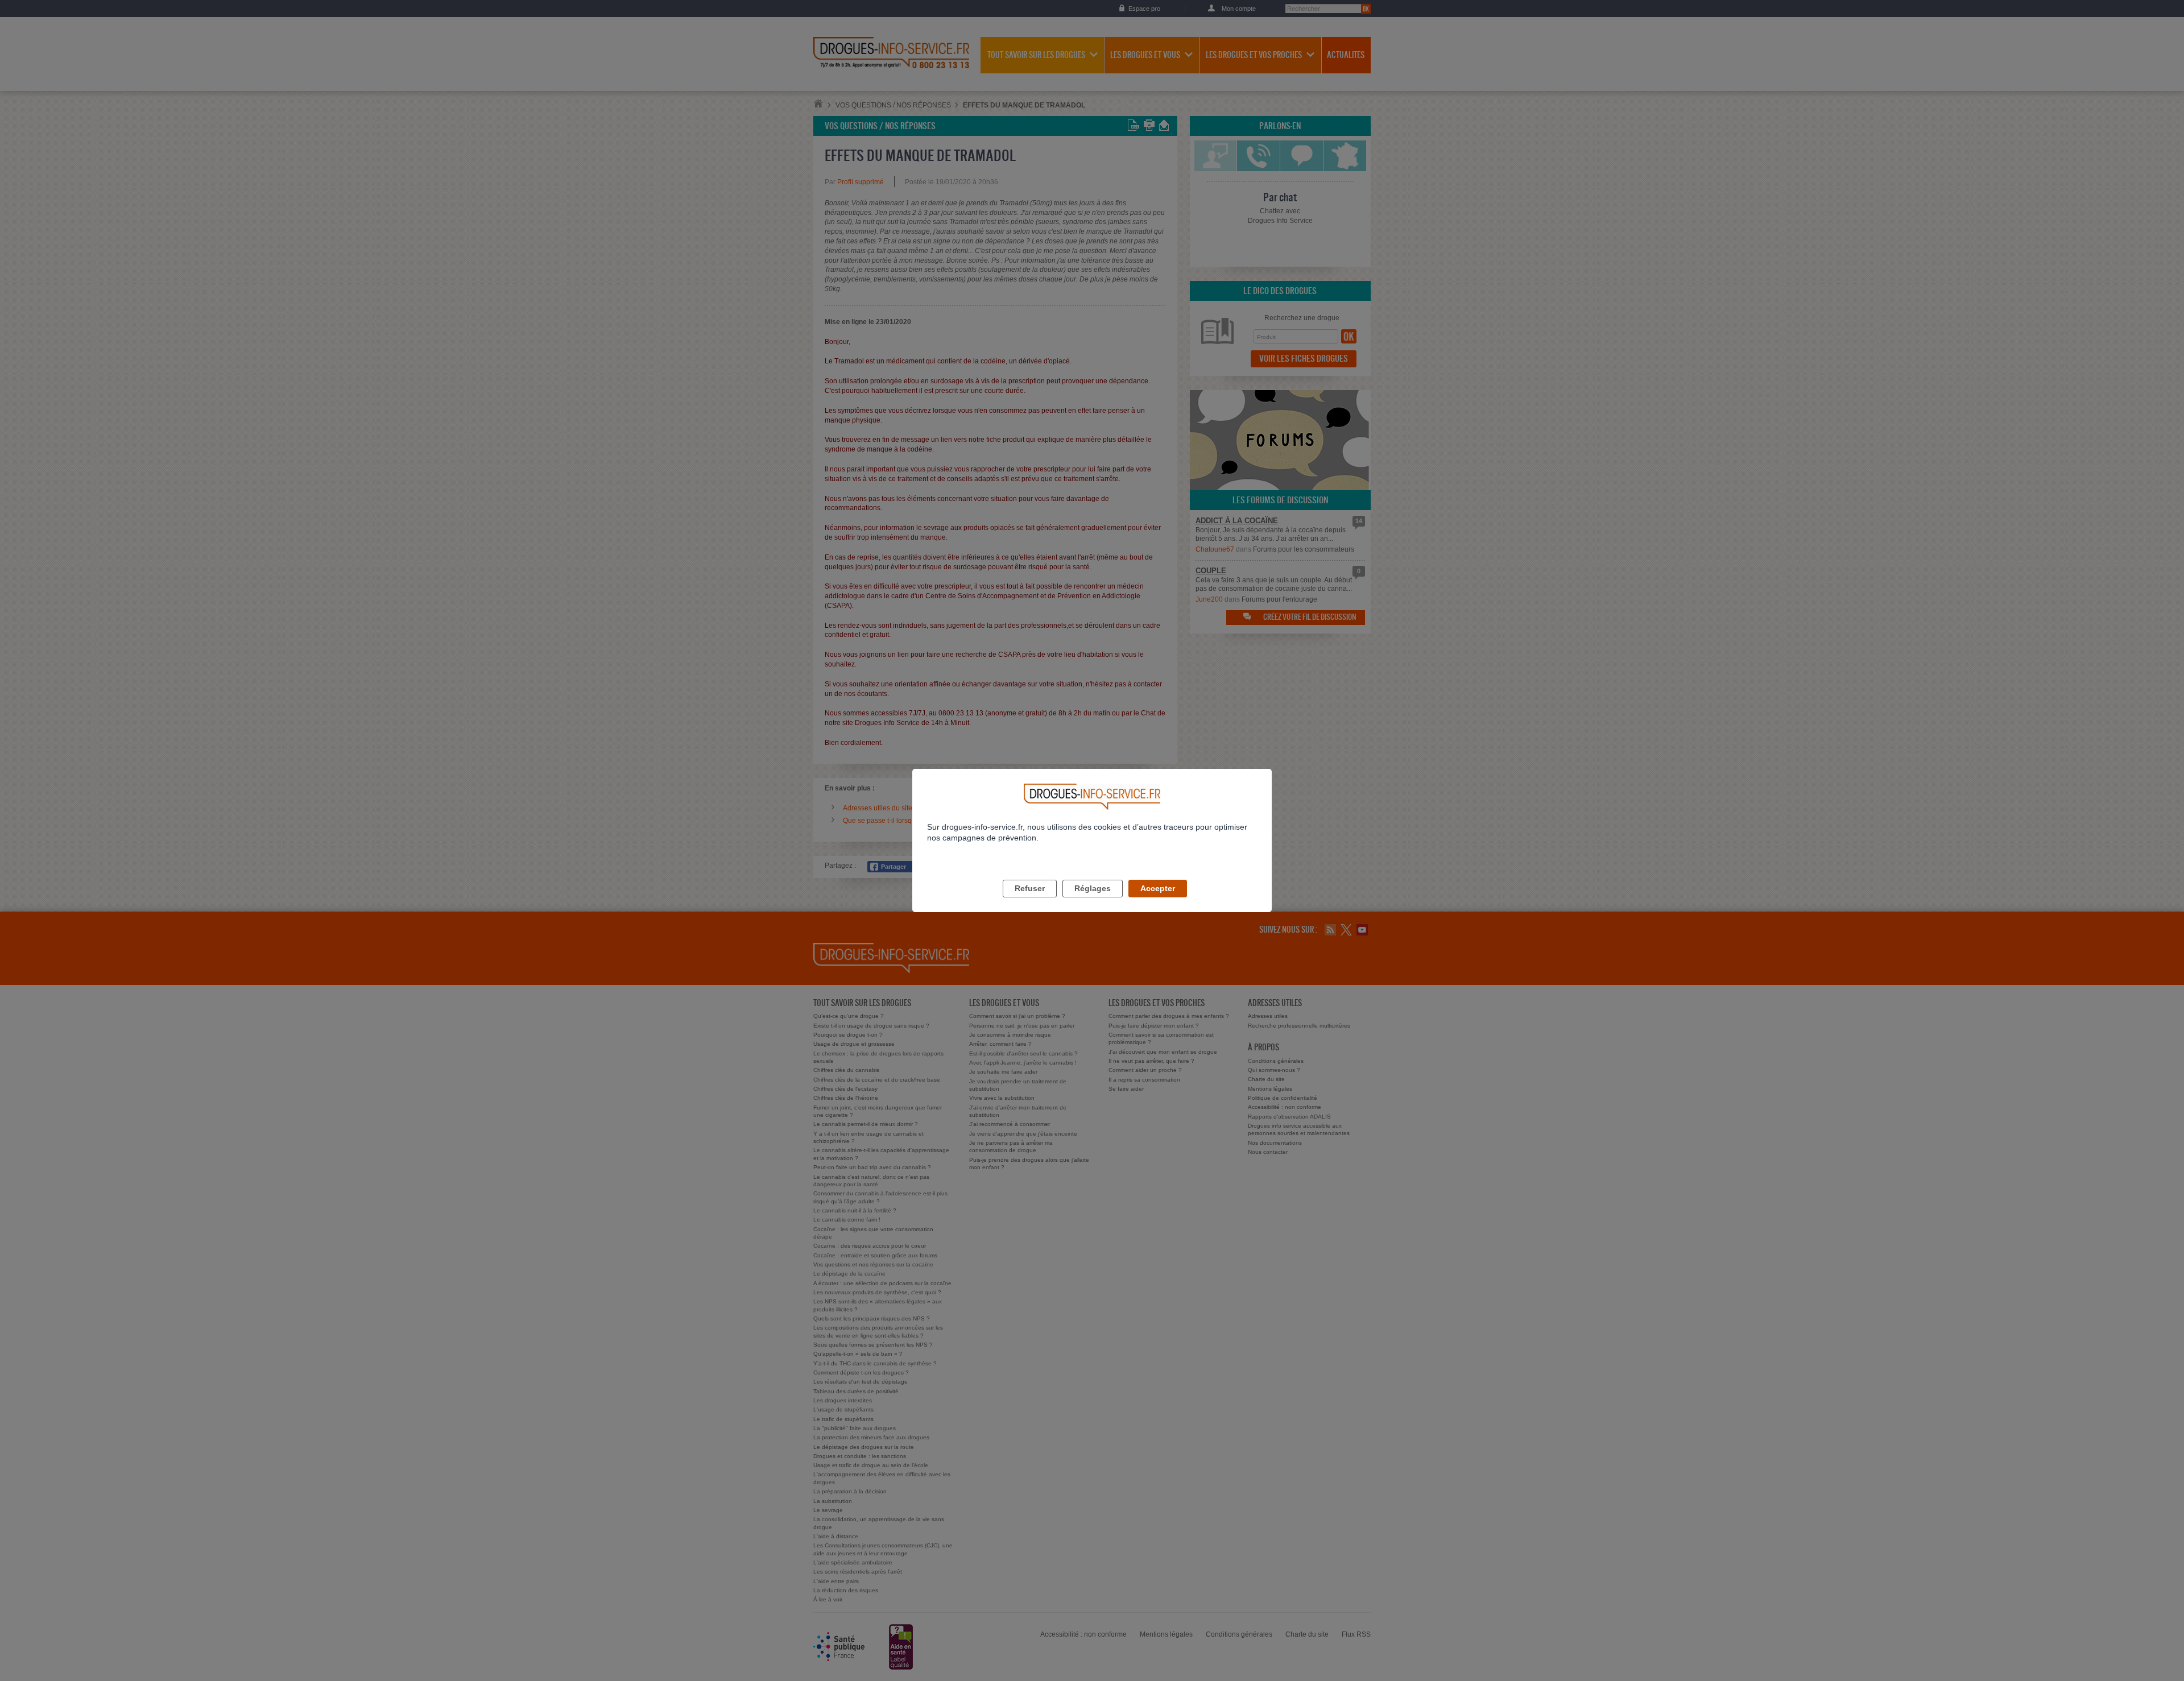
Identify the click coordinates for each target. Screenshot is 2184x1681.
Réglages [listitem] (1093, 888)
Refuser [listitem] (1030, 888)
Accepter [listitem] (1158, 888)
